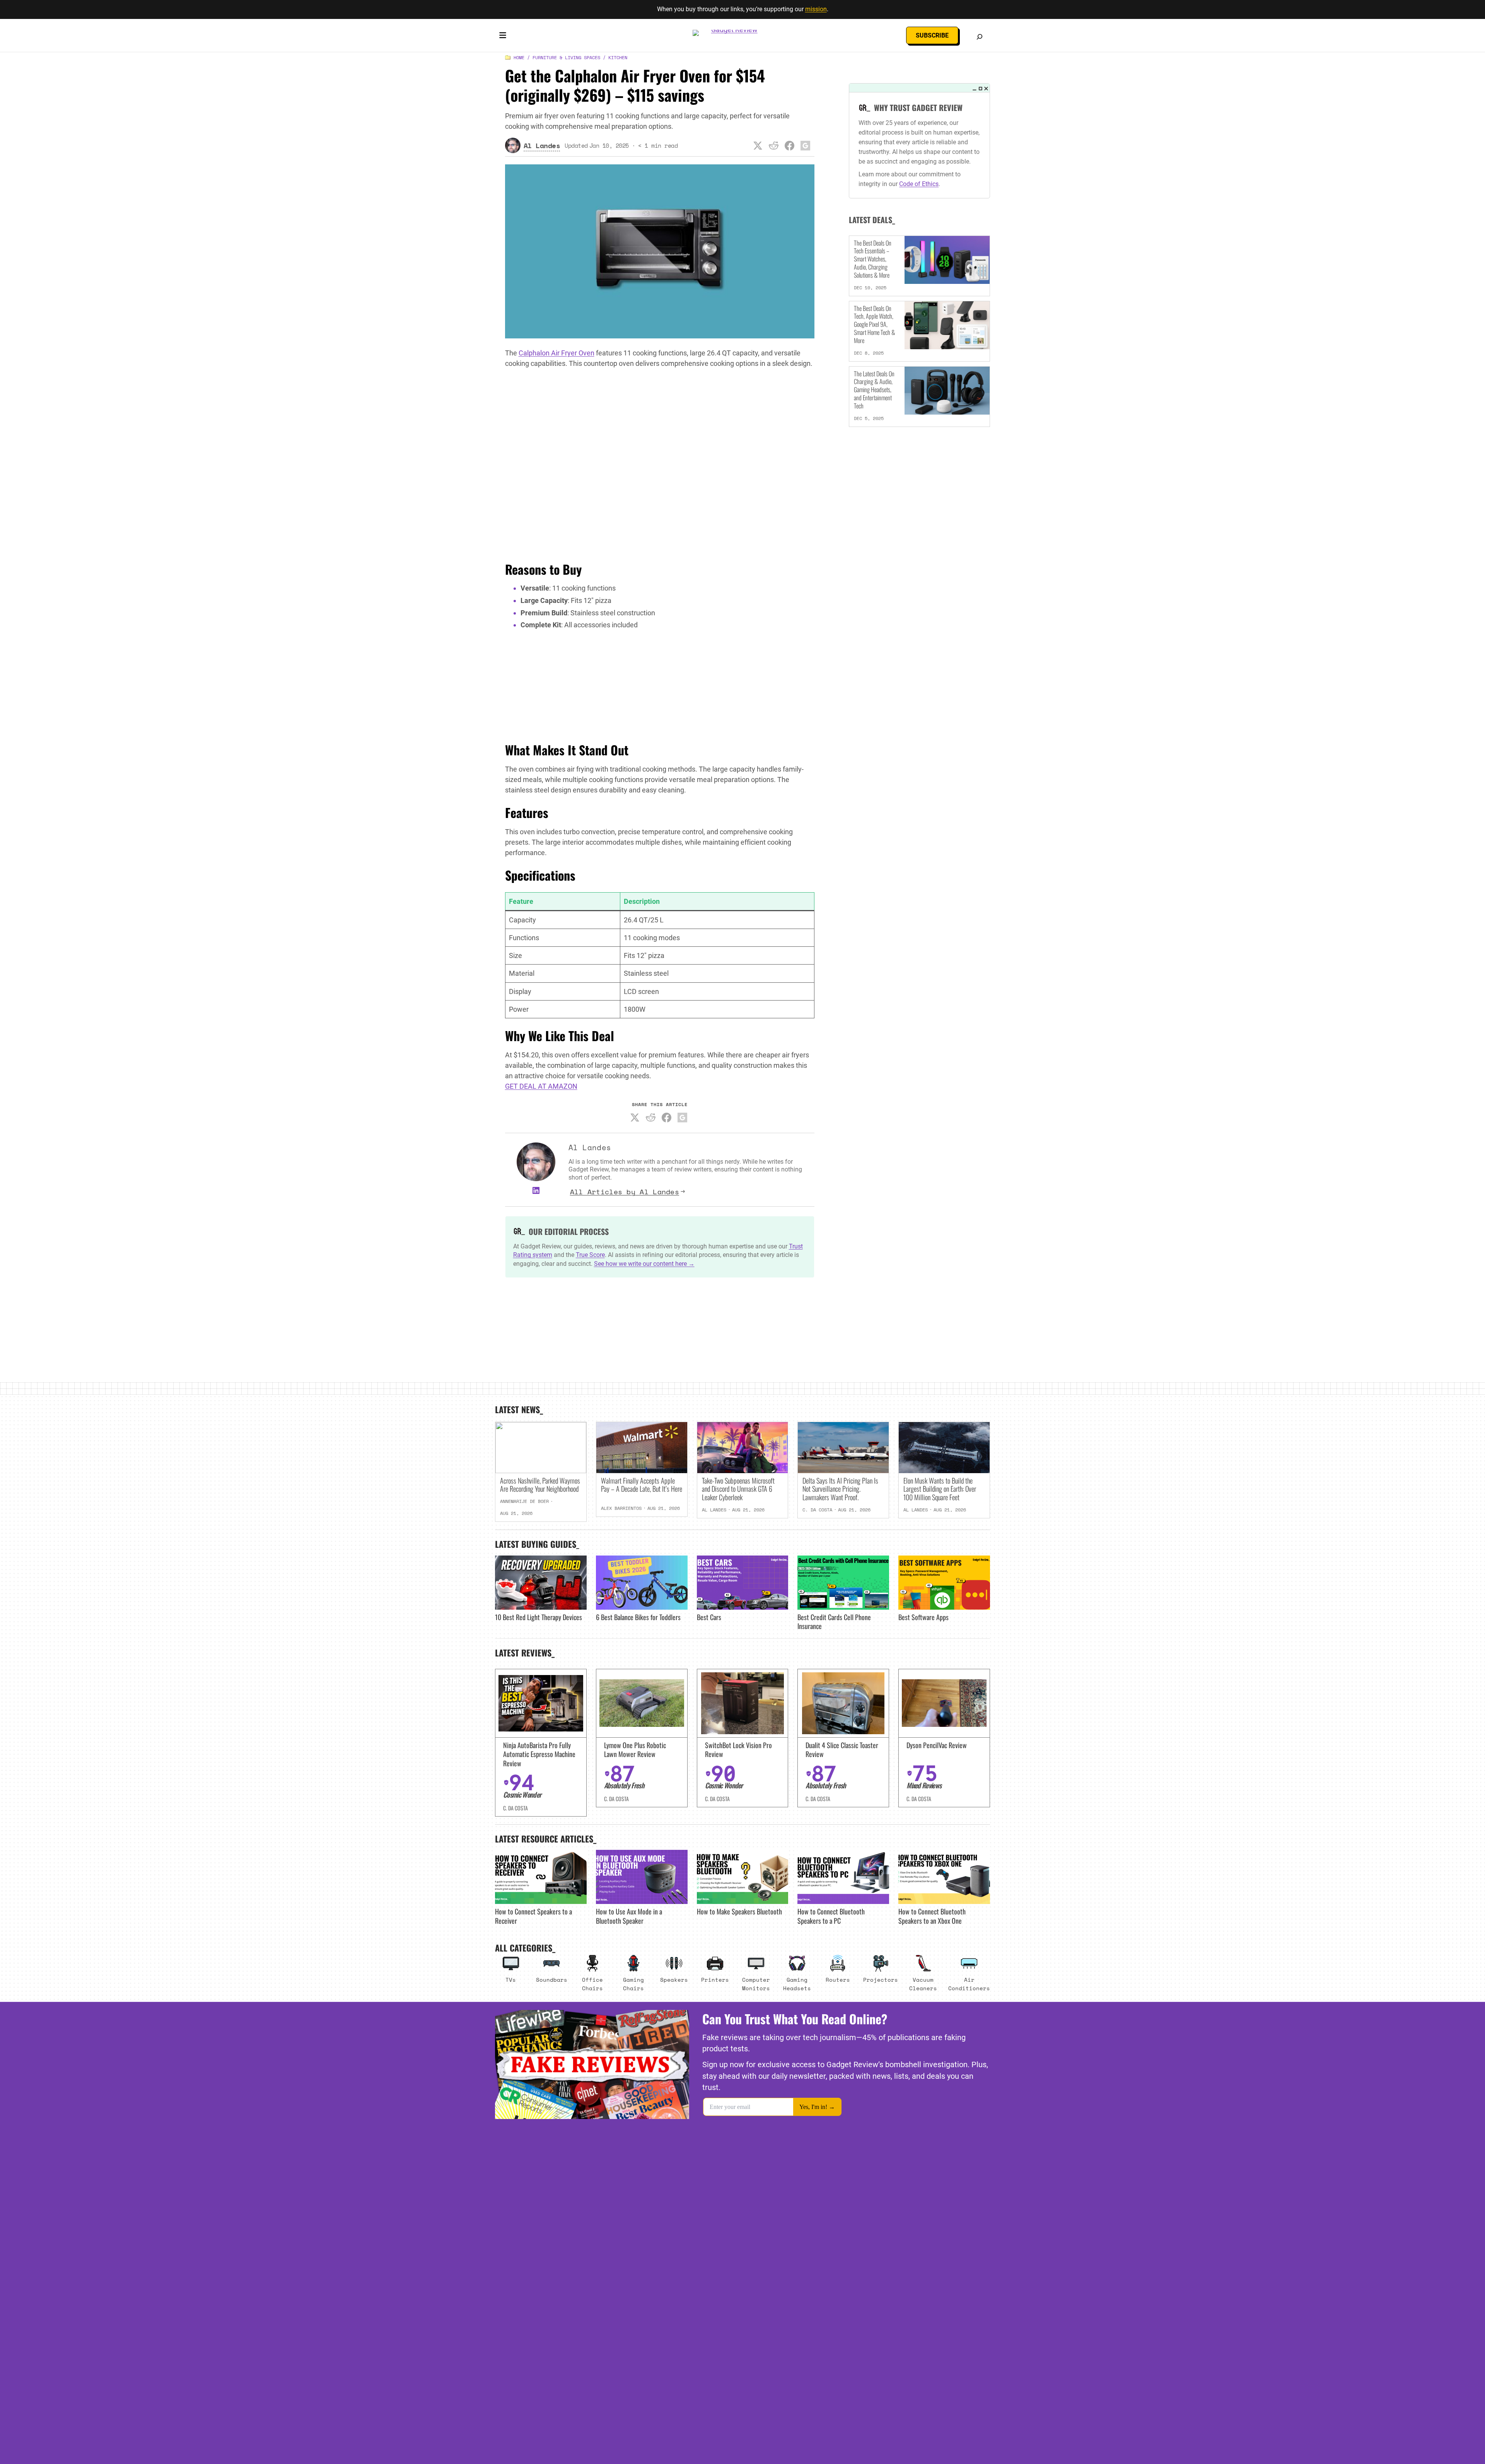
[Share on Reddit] (774, 145)
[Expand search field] (980, 37)
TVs (511, 1980)
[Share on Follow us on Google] (806, 145)
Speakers (674, 1980)
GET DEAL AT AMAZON (541, 1086)
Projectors (881, 1980)
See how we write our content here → (644, 1264)
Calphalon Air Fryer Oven (556, 353)
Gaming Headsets (797, 1984)
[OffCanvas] (503, 37)
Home (519, 57)
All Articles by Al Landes (625, 1192)
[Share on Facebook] (790, 145)
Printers (715, 1980)
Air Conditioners (969, 1984)
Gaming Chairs (633, 1984)
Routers (838, 1980)
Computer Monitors (756, 1984)
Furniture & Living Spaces (566, 57)
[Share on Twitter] (758, 145)
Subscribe (932, 35)
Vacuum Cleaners (923, 1984)
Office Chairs (592, 1984)
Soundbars (552, 1980)
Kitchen (618, 57)
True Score (590, 1255)
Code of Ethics (919, 184)
